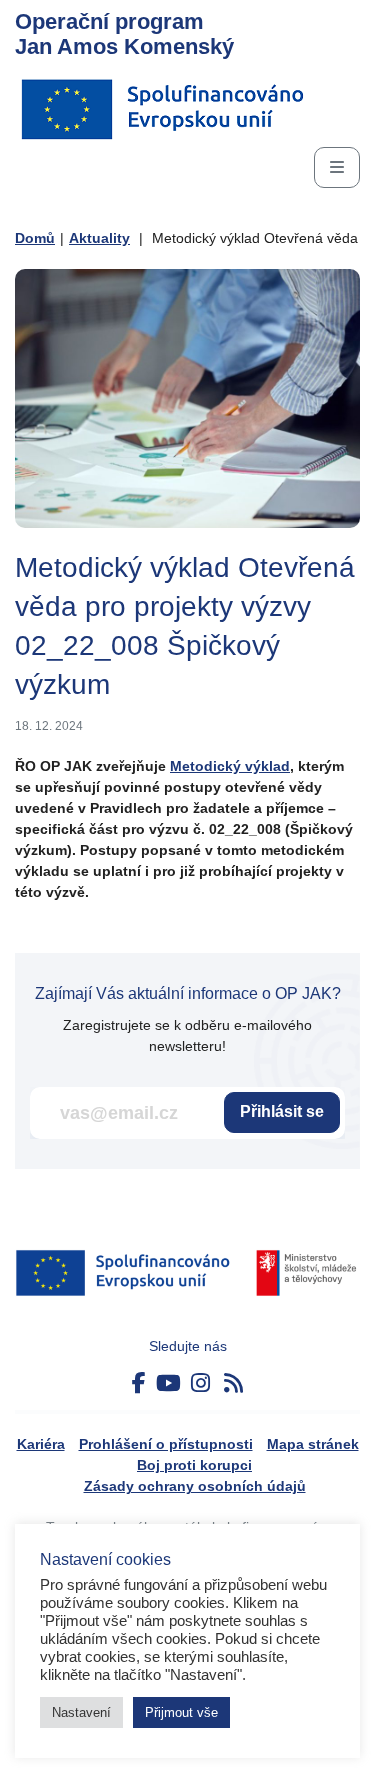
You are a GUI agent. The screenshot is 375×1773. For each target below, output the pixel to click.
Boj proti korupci (194, 1465)
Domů (35, 238)
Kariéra (41, 1444)
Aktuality (99, 238)
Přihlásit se (282, 1111)
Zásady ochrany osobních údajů (195, 1486)
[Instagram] (200, 1383)
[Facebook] (139, 1383)
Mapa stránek (313, 1444)
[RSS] (233, 1383)
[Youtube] (168, 1383)
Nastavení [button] (81, 1712)
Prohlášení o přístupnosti (166, 1444)
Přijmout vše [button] (181, 1712)
